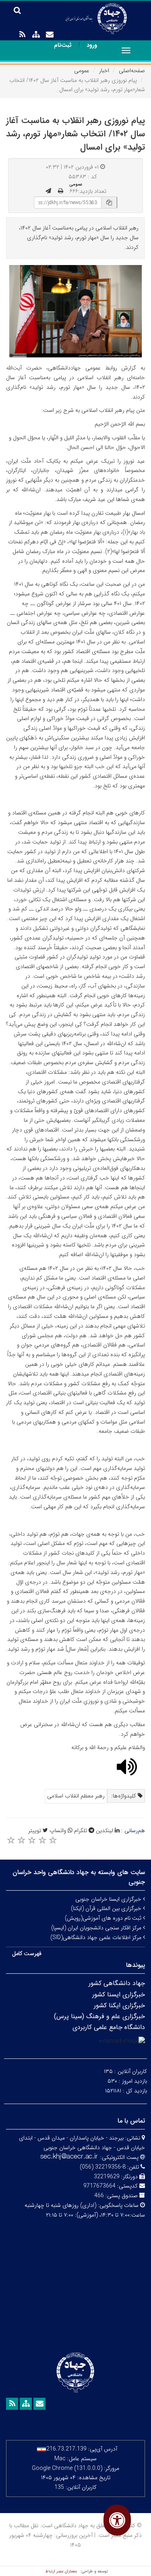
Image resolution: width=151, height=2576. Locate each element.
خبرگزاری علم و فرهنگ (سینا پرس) (99, 2016)
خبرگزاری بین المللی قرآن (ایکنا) (107, 1908)
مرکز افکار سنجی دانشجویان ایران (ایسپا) (97, 1928)
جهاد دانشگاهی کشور (117, 1983)
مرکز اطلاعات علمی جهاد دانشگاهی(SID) (97, 1937)
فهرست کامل (27, 1954)
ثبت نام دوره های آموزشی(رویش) (104, 1918)
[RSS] (22, 35)
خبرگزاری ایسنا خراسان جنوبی (109, 1899)
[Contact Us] (50, 35)
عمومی (82, 71)
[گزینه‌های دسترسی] (117, 2520)
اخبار (104, 71)
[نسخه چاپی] (61, 191)
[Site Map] (36, 35)
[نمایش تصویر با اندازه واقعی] (75, 311)
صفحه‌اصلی (132, 71)
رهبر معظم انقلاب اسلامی (76, 1796)
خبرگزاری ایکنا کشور (119, 2005)
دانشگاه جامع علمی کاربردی (109, 2027)
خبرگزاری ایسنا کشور (119, 1995)
